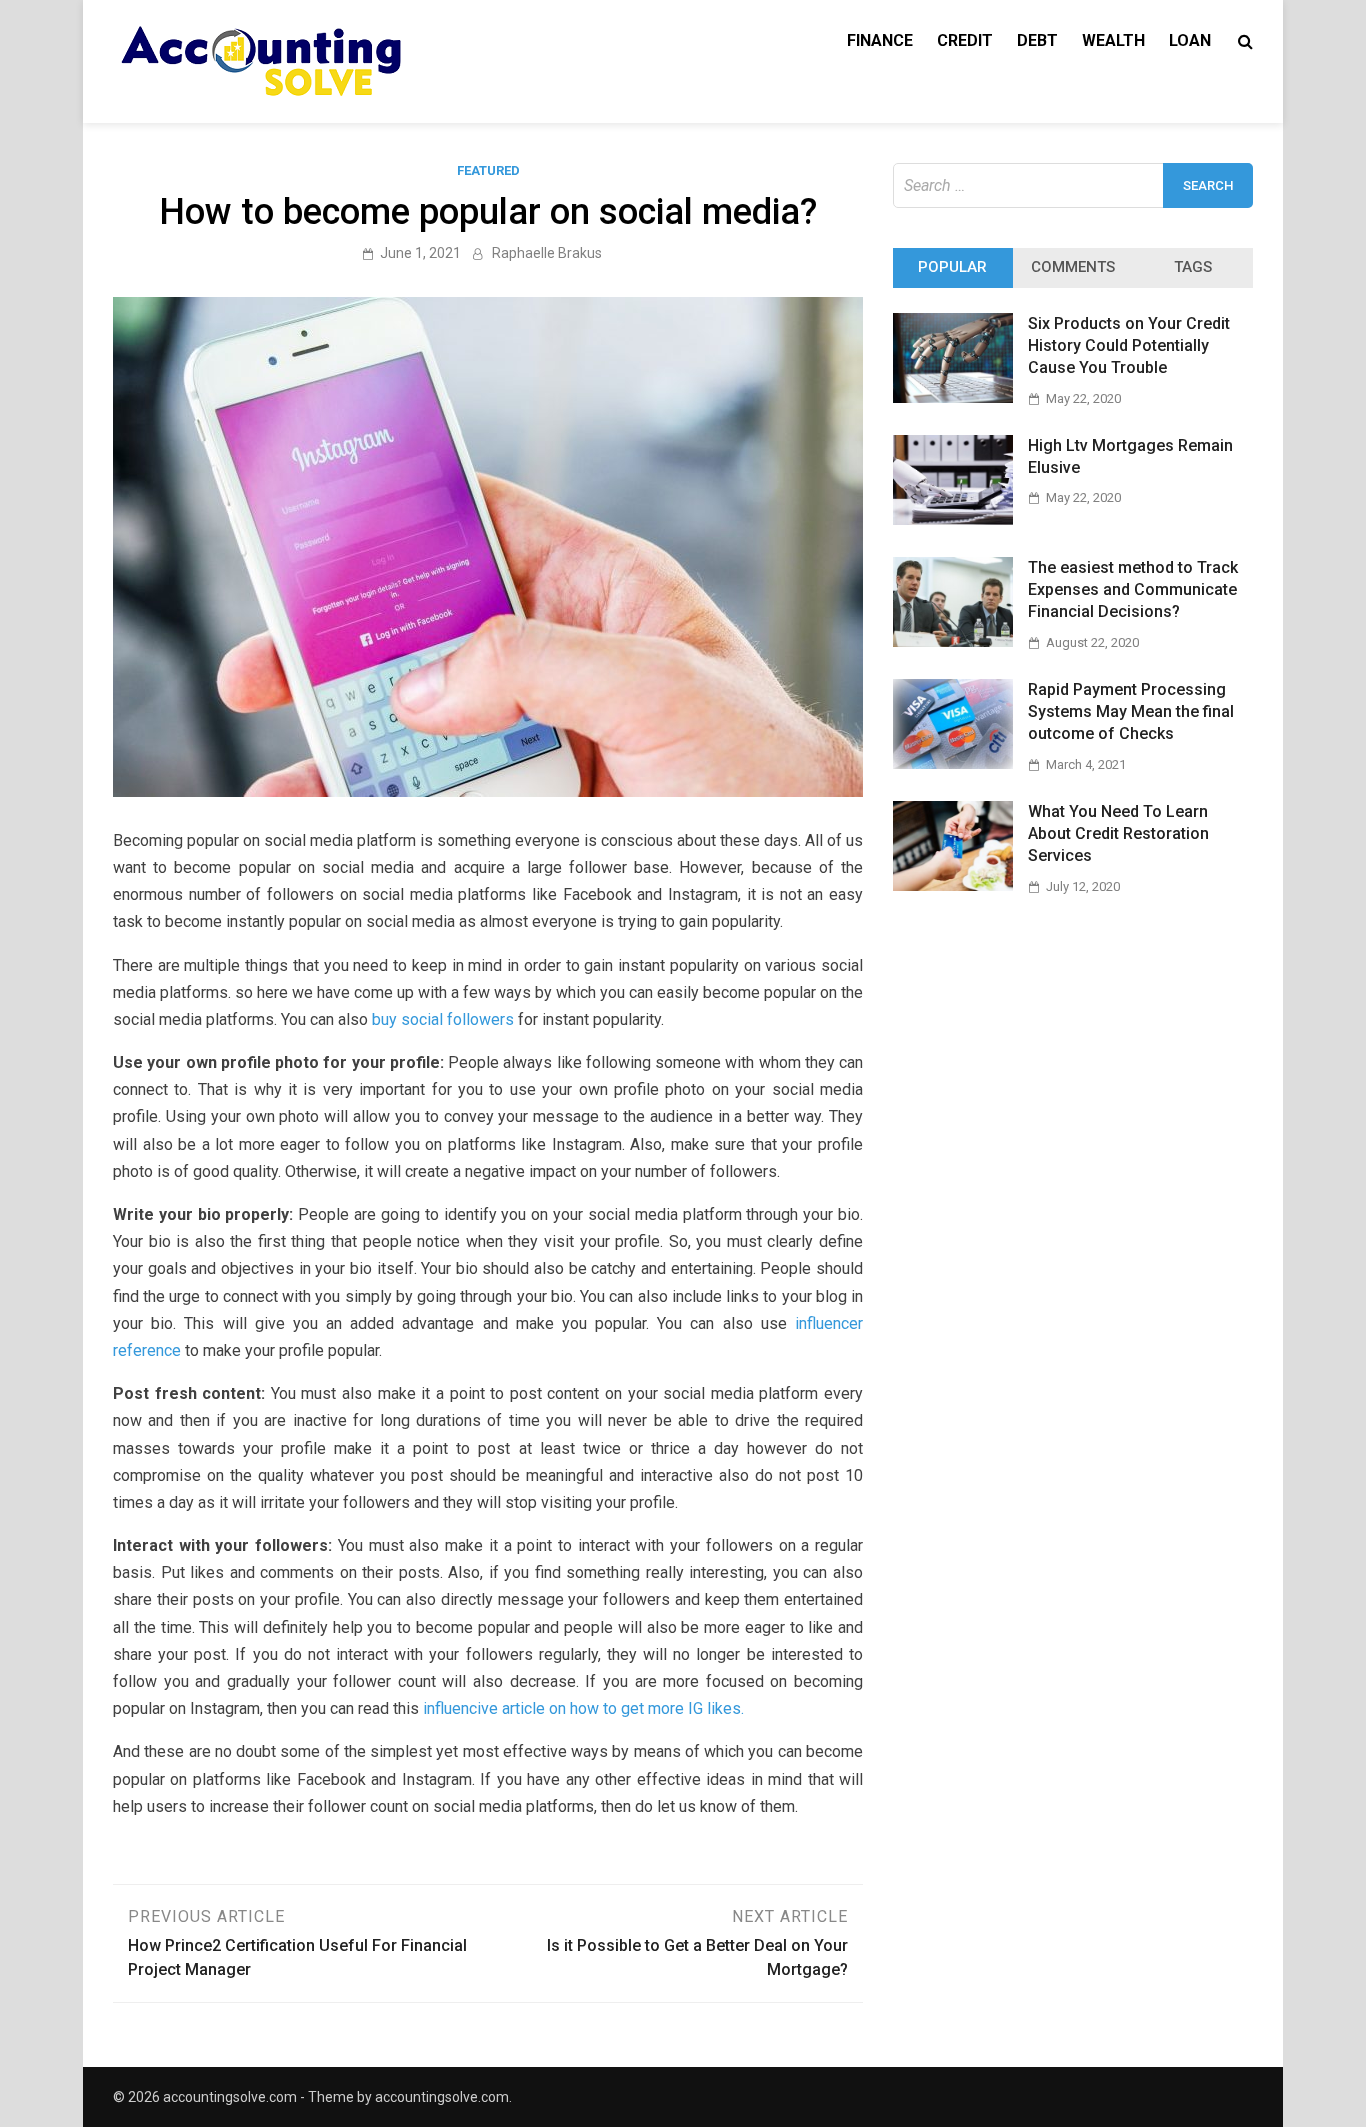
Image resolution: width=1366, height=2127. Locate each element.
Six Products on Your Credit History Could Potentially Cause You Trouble (1129, 346)
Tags (1193, 267)
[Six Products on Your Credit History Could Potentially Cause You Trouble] (953, 397)
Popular (952, 267)
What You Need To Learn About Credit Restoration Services (1118, 834)
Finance (880, 40)
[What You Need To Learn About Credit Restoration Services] (953, 885)
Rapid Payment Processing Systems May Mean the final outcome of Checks (1131, 712)
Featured (488, 170)
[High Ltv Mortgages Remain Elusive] (953, 519)
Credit (965, 40)
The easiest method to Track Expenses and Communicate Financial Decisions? (1133, 590)
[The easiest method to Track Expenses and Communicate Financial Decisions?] (953, 641)
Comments (1073, 267)
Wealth (1113, 40)
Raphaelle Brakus (547, 253)
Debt (1037, 40)
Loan (1190, 40)
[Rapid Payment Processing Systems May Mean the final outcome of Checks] (953, 763)
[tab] (953, 268)
